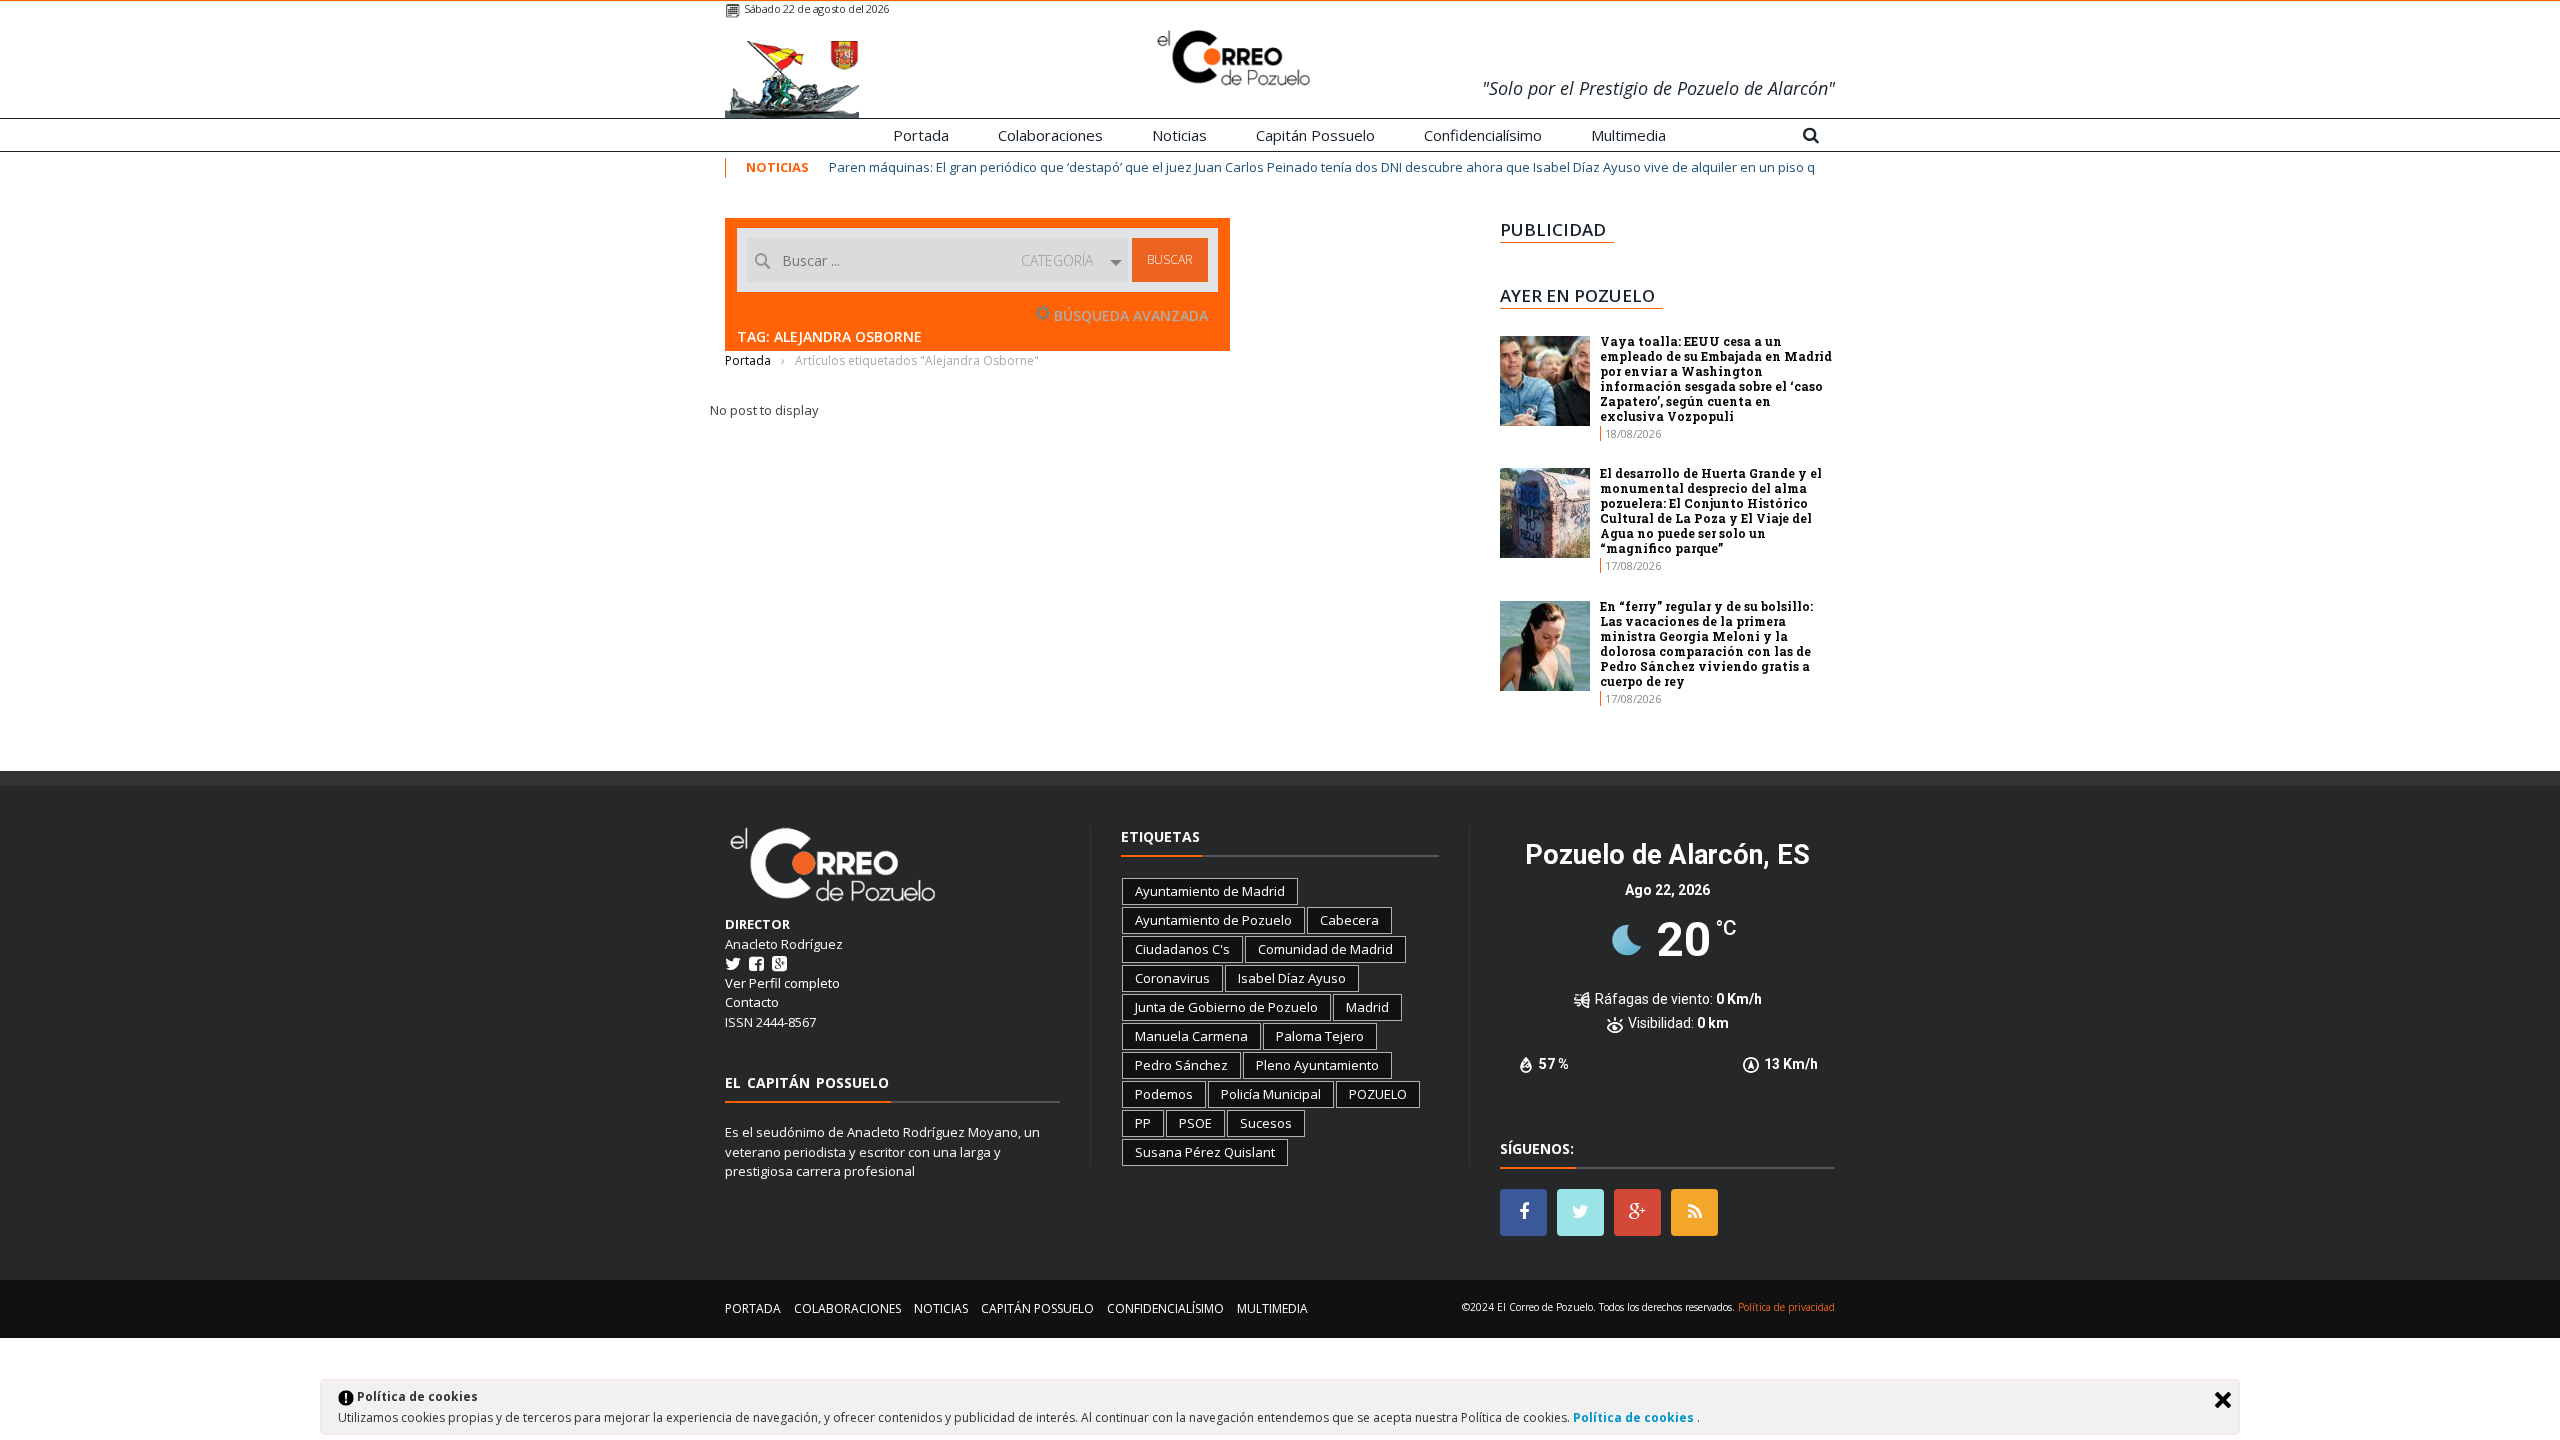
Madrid (1367, 1007)
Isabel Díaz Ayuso (1292, 978)
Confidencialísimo (1483, 135)
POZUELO (1378, 1094)
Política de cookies (1635, 1417)
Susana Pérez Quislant (1205, 1152)
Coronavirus (1172, 978)
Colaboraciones (1050, 135)
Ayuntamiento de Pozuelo (1213, 920)
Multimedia (1628, 135)
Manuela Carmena (1191, 1036)
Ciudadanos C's (1182, 949)
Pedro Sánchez (1181, 1065)
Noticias (1179, 135)
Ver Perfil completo (782, 983)
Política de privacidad (1786, 1307)
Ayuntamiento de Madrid (1210, 891)
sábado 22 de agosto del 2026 (816, 8)
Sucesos (1266, 1123)
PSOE (1195, 1123)
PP (1143, 1123)
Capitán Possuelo (1315, 135)
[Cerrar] (2223, 1400)
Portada (921, 135)
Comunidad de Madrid (1325, 949)
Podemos (1164, 1094)
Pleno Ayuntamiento (1317, 1065)
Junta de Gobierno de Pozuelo (1226, 1007)
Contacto (752, 1002)
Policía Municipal (1271, 1094)
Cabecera (1349, 920)
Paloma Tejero (1320, 1036)
